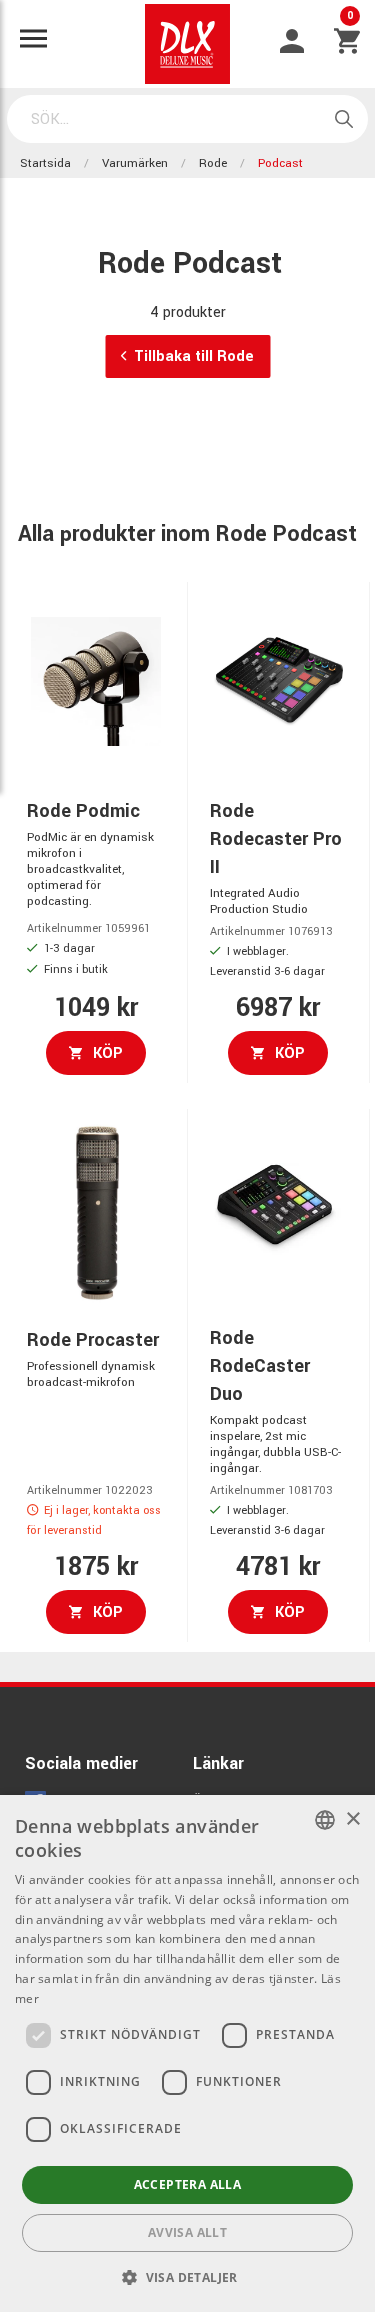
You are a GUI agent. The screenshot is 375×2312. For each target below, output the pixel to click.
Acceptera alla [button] (188, 2184)
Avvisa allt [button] (187, 2232)
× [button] (352, 1819)
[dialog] (187, 2053)
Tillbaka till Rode (194, 356)
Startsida (45, 163)
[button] (187, 2277)
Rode (213, 163)
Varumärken (135, 163)
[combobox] (325, 1820)
